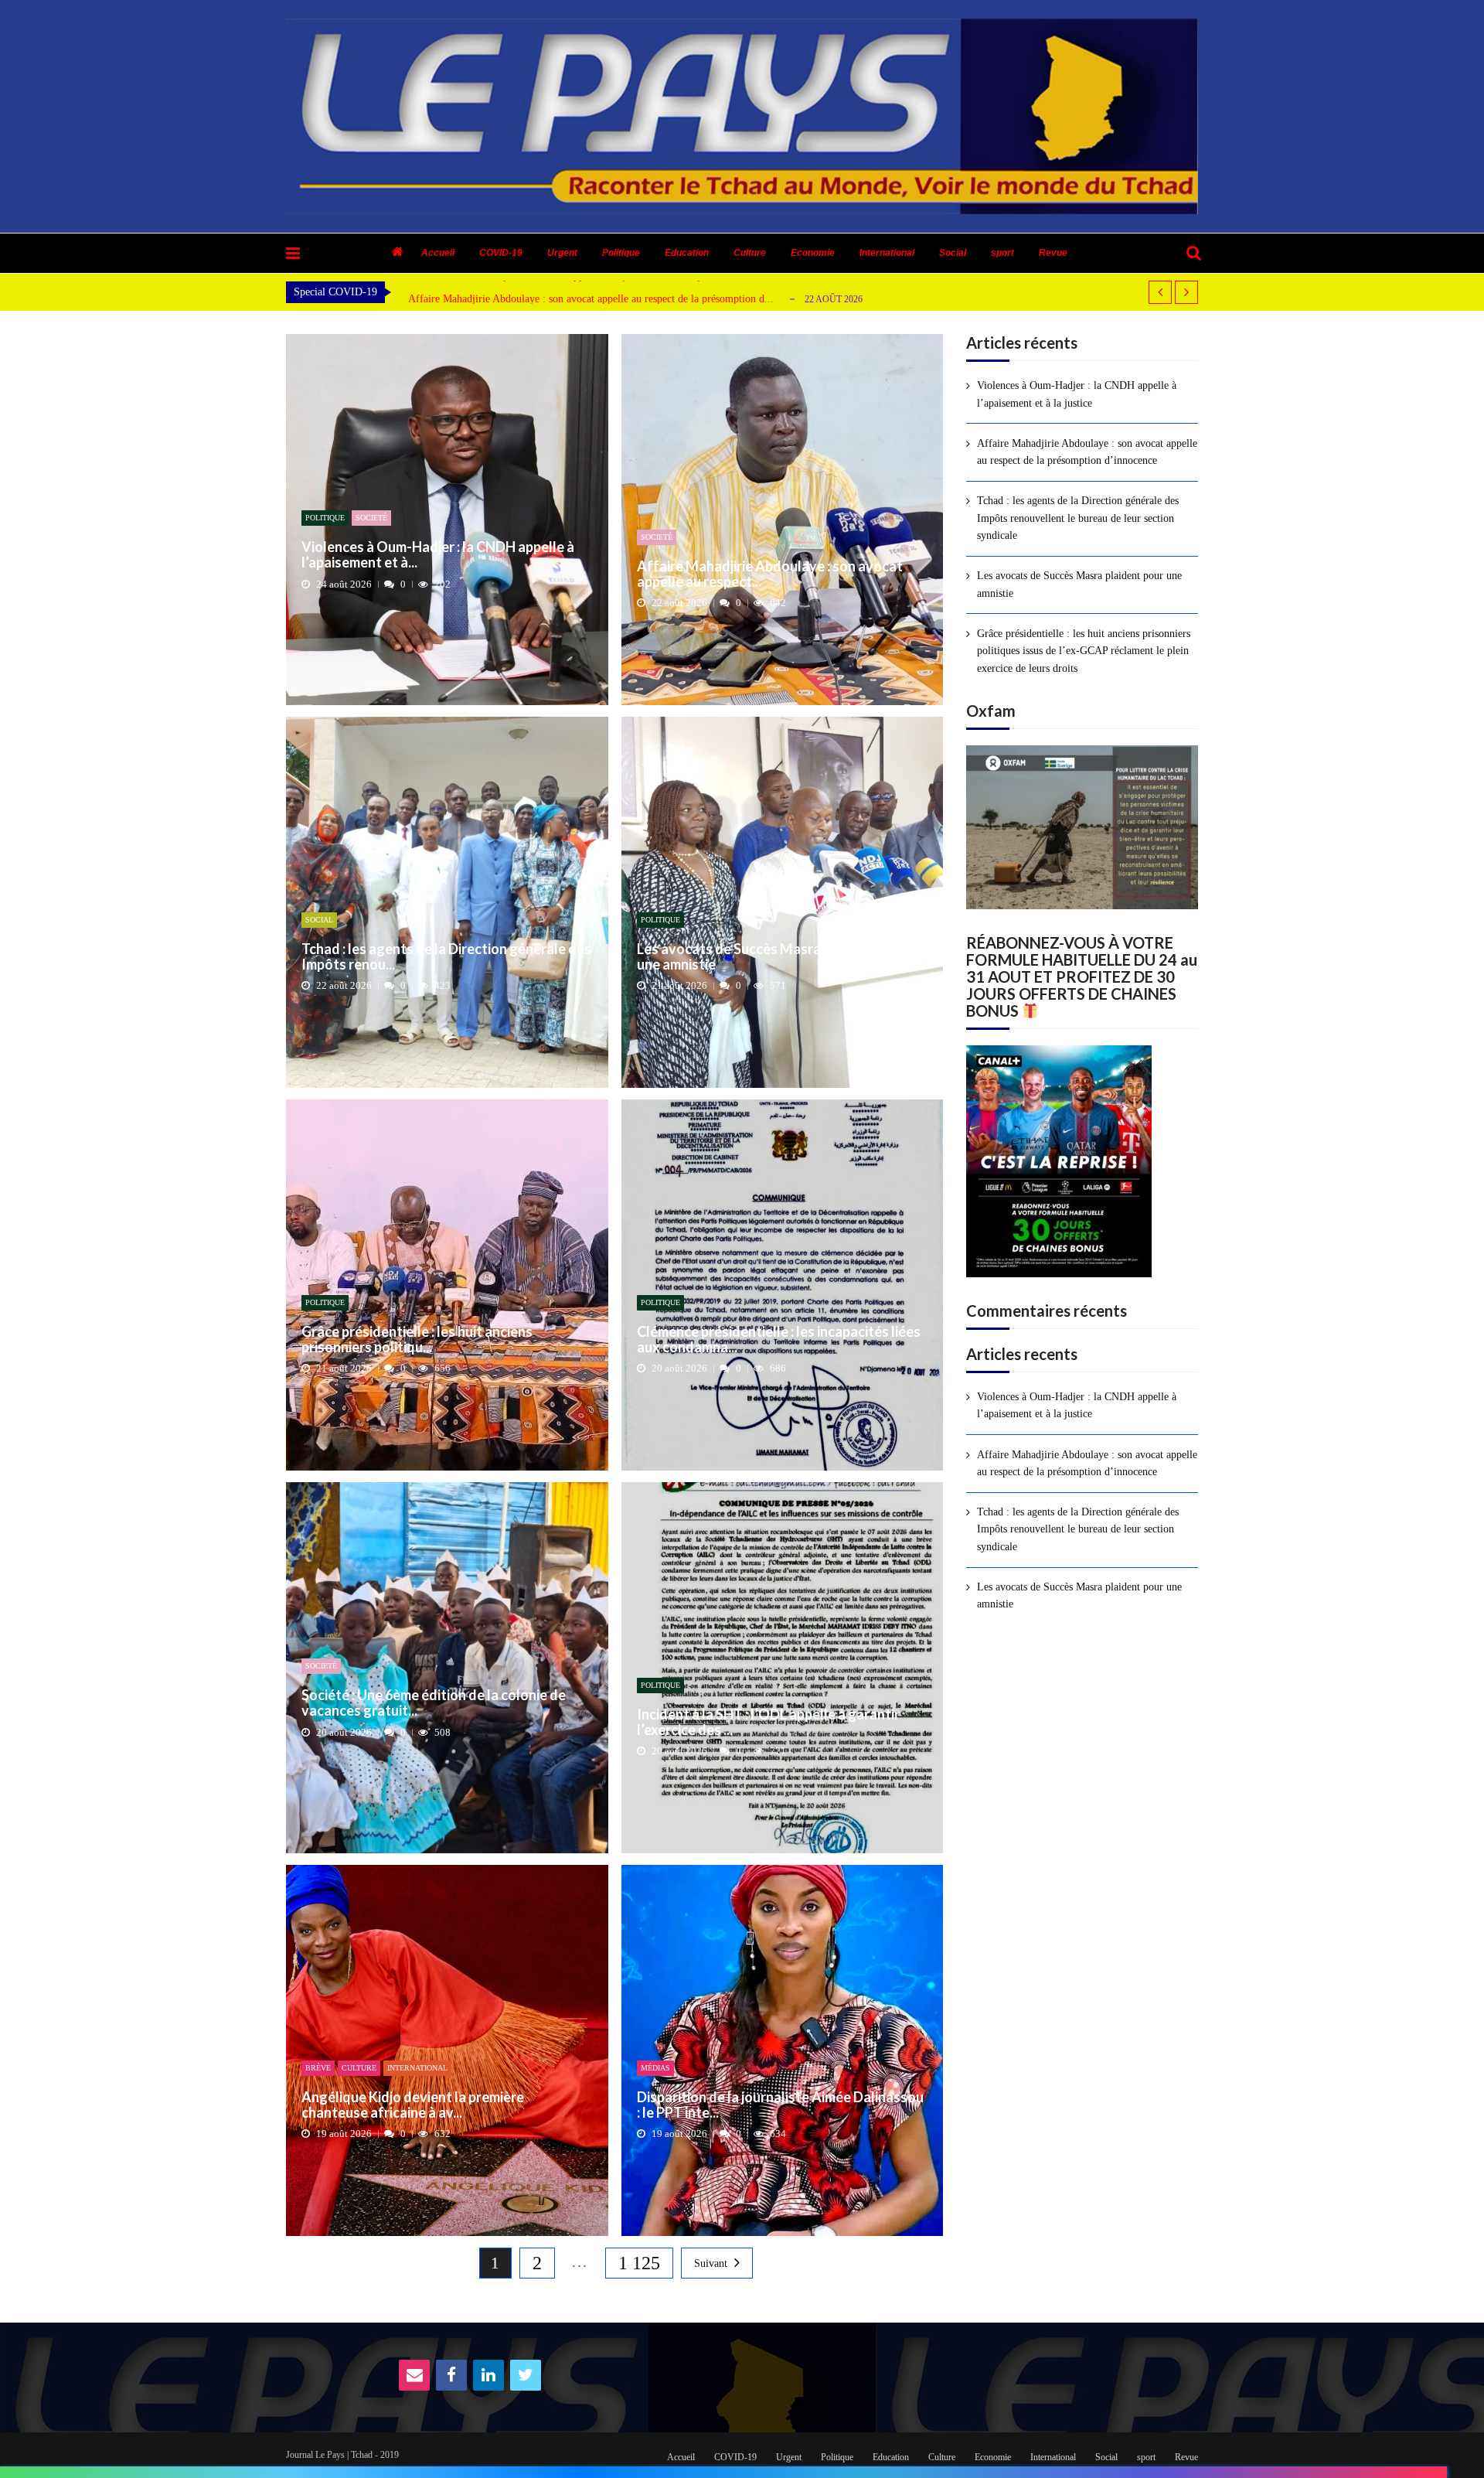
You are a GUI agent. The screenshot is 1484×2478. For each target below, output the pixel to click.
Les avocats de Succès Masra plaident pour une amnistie (772, 957)
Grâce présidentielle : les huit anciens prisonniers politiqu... (417, 1340)
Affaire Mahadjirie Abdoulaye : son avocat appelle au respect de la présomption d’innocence (1087, 452)
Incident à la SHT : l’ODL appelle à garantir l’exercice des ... (768, 1723)
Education (687, 253)
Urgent (562, 253)
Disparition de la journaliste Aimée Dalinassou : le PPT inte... (780, 2105)
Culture (750, 253)
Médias (655, 2068)
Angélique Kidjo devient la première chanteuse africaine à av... (413, 2105)
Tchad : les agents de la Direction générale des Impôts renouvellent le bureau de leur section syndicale (1078, 518)
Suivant (711, 2263)
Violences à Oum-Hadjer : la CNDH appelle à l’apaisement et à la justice (1077, 394)
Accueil (438, 253)
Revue (1053, 253)
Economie (813, 253)
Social (953, 253)
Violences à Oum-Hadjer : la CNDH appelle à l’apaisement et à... (438, 555)
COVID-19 (501, 253)
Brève (318, 2068)
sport (1002, 253)
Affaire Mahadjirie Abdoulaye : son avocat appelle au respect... (770, 574)
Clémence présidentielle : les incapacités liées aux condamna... (779, 1340)
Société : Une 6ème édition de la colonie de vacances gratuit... (434, 1703)
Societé (371, 518)
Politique (621, 253)
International (887, 253)
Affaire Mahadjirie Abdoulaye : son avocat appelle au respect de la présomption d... (591, 299)
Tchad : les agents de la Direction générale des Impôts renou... (446, 957)
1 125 (639, 2263)
